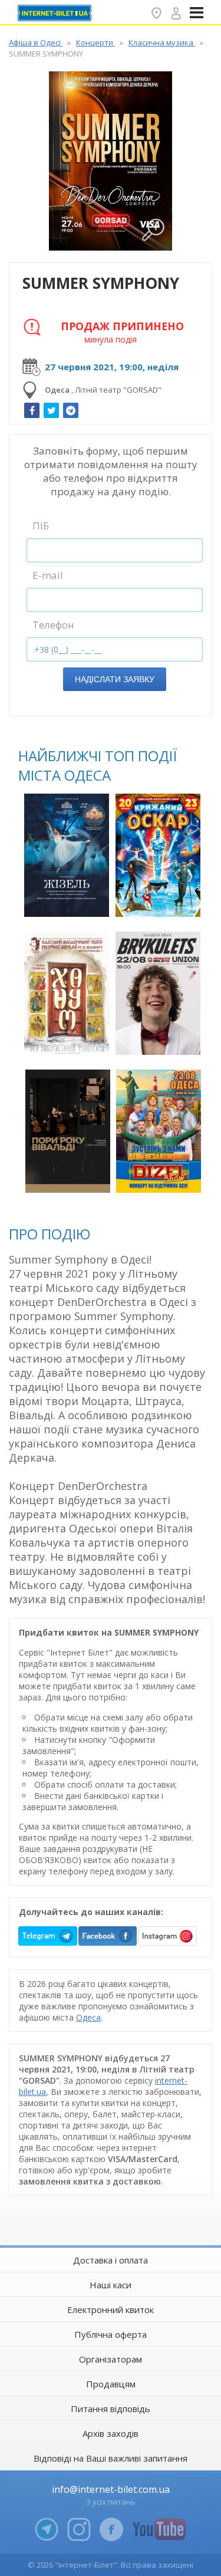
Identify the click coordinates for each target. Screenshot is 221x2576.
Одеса (88, 2017)
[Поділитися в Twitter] (51, 410)
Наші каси (111, 2285)
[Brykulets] (158, 993)
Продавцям (111, 2384)
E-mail (48, 575)
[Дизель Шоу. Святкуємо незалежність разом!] (159, 1131)
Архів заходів (111, 2433)
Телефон (53, 625)
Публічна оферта (111, 2334)
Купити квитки (68, 901)
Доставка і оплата (111, 2260)
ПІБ (41, 526)
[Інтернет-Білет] (56, 13)
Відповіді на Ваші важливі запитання (111, 2458)
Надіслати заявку (115, 679)
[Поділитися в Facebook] (32, 410)
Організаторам (111, 2359)
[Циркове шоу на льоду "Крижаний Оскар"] (158, 855)
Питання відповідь (111, 2409)
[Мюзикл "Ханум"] (67, 993)
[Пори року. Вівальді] (68, 1131)
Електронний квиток (111, 2309)
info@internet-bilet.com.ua (111, 2489)
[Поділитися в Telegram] (71, 410)
